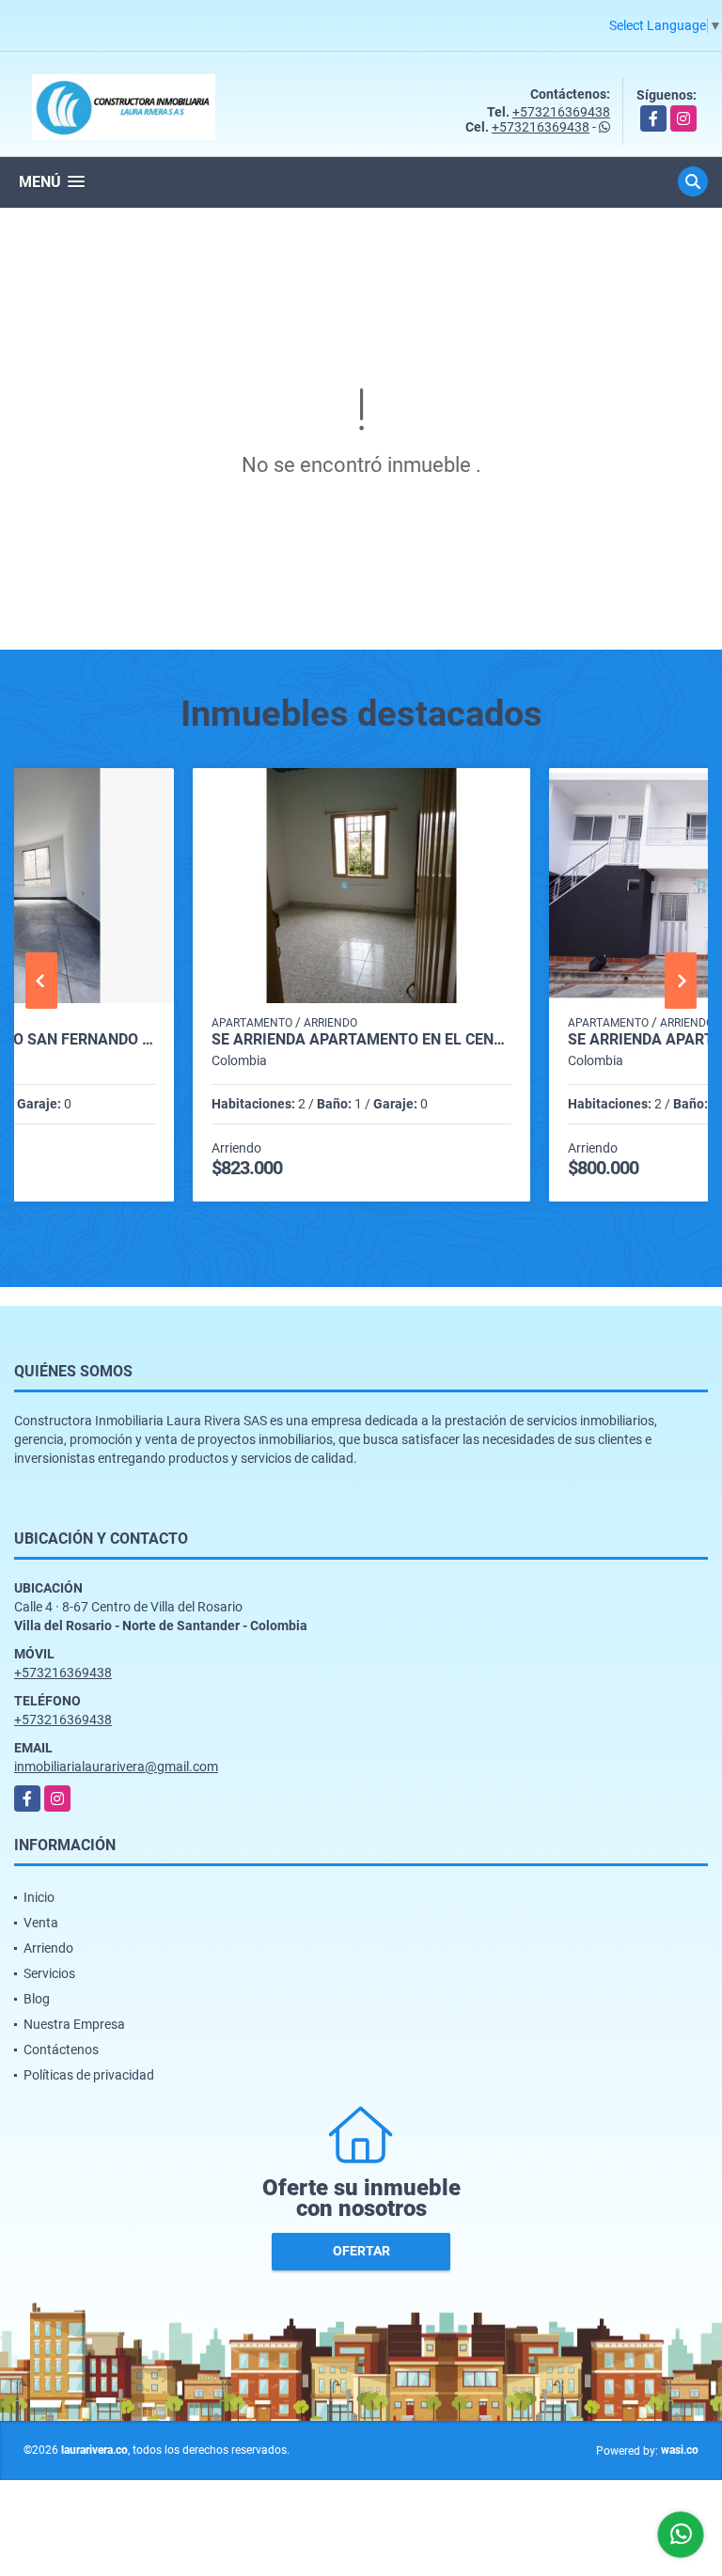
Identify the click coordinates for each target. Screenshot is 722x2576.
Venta (41, 1923)
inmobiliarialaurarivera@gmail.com (116, 1767)
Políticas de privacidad (89, 2075)
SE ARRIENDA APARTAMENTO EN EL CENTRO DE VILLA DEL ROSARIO (361, 1040)
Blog (37, 1999)
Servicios (49, 1973)
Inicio (39, 1897)
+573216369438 (561, 112)
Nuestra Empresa (74, 2024)
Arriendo (48, 1948)
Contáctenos (61, 2050)
